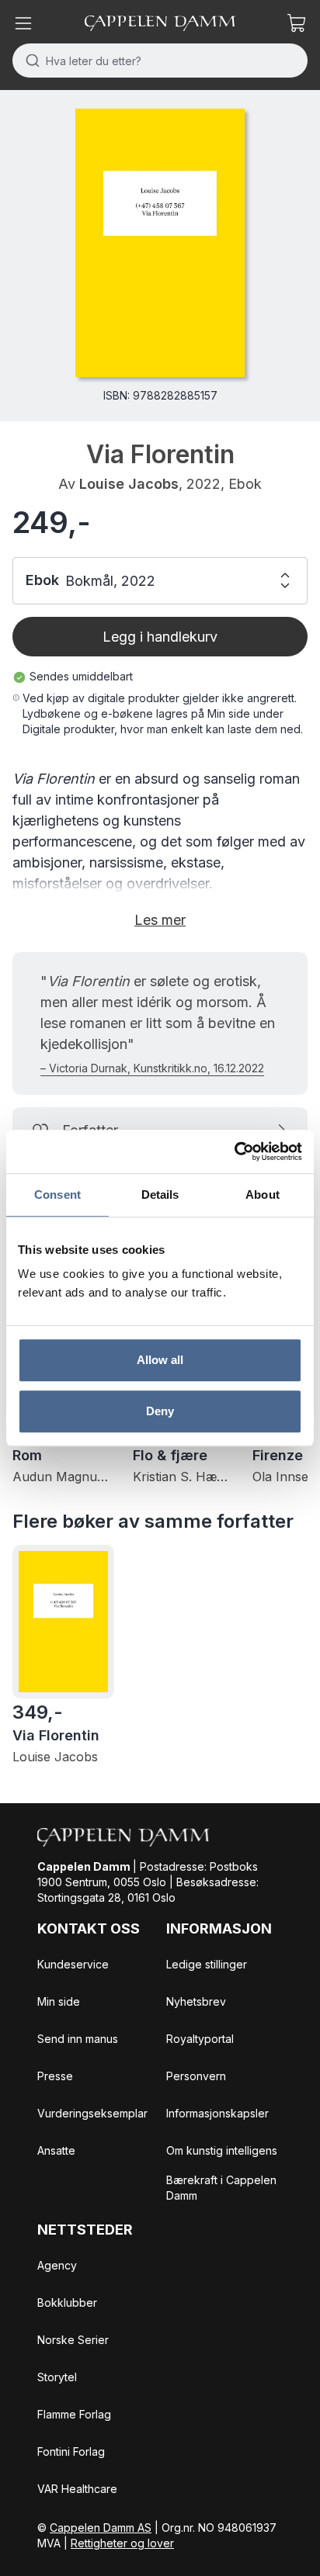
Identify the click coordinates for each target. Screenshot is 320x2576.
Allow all (160, 1360)
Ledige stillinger (207, 1964)
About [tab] (263, 1195)
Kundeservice (73, 1964)
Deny (160, 1411)
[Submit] (29, 61)
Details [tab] (160, 1195)
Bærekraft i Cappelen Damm (221, 2188)
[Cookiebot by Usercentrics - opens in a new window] (234, 1151)
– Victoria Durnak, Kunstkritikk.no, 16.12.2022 (152, 1068)
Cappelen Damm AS (101, 2528)
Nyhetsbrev (196, 2001)
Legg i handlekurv (160, 637)
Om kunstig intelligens (222, 2150)
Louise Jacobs (129, 484)
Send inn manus (78, 2039)
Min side (59, 2001)
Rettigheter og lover (122, 2543)
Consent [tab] (57, 1195)
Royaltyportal (200, 2039)
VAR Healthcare (77, 2489)
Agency (57, 2265)
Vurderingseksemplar (92, 2113)
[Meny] (23, 23)
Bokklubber (67, 2302)
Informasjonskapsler (217, 2113)
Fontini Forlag (71, 2451)
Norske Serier (73, 2340)
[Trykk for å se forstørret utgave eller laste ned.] (160, 243)
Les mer (160, 920)
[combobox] (160, 61)
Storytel (57, 2377)
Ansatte (56, 2150)
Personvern (196, 2076)
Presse (55, 2076)
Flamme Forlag (74, 2414)
